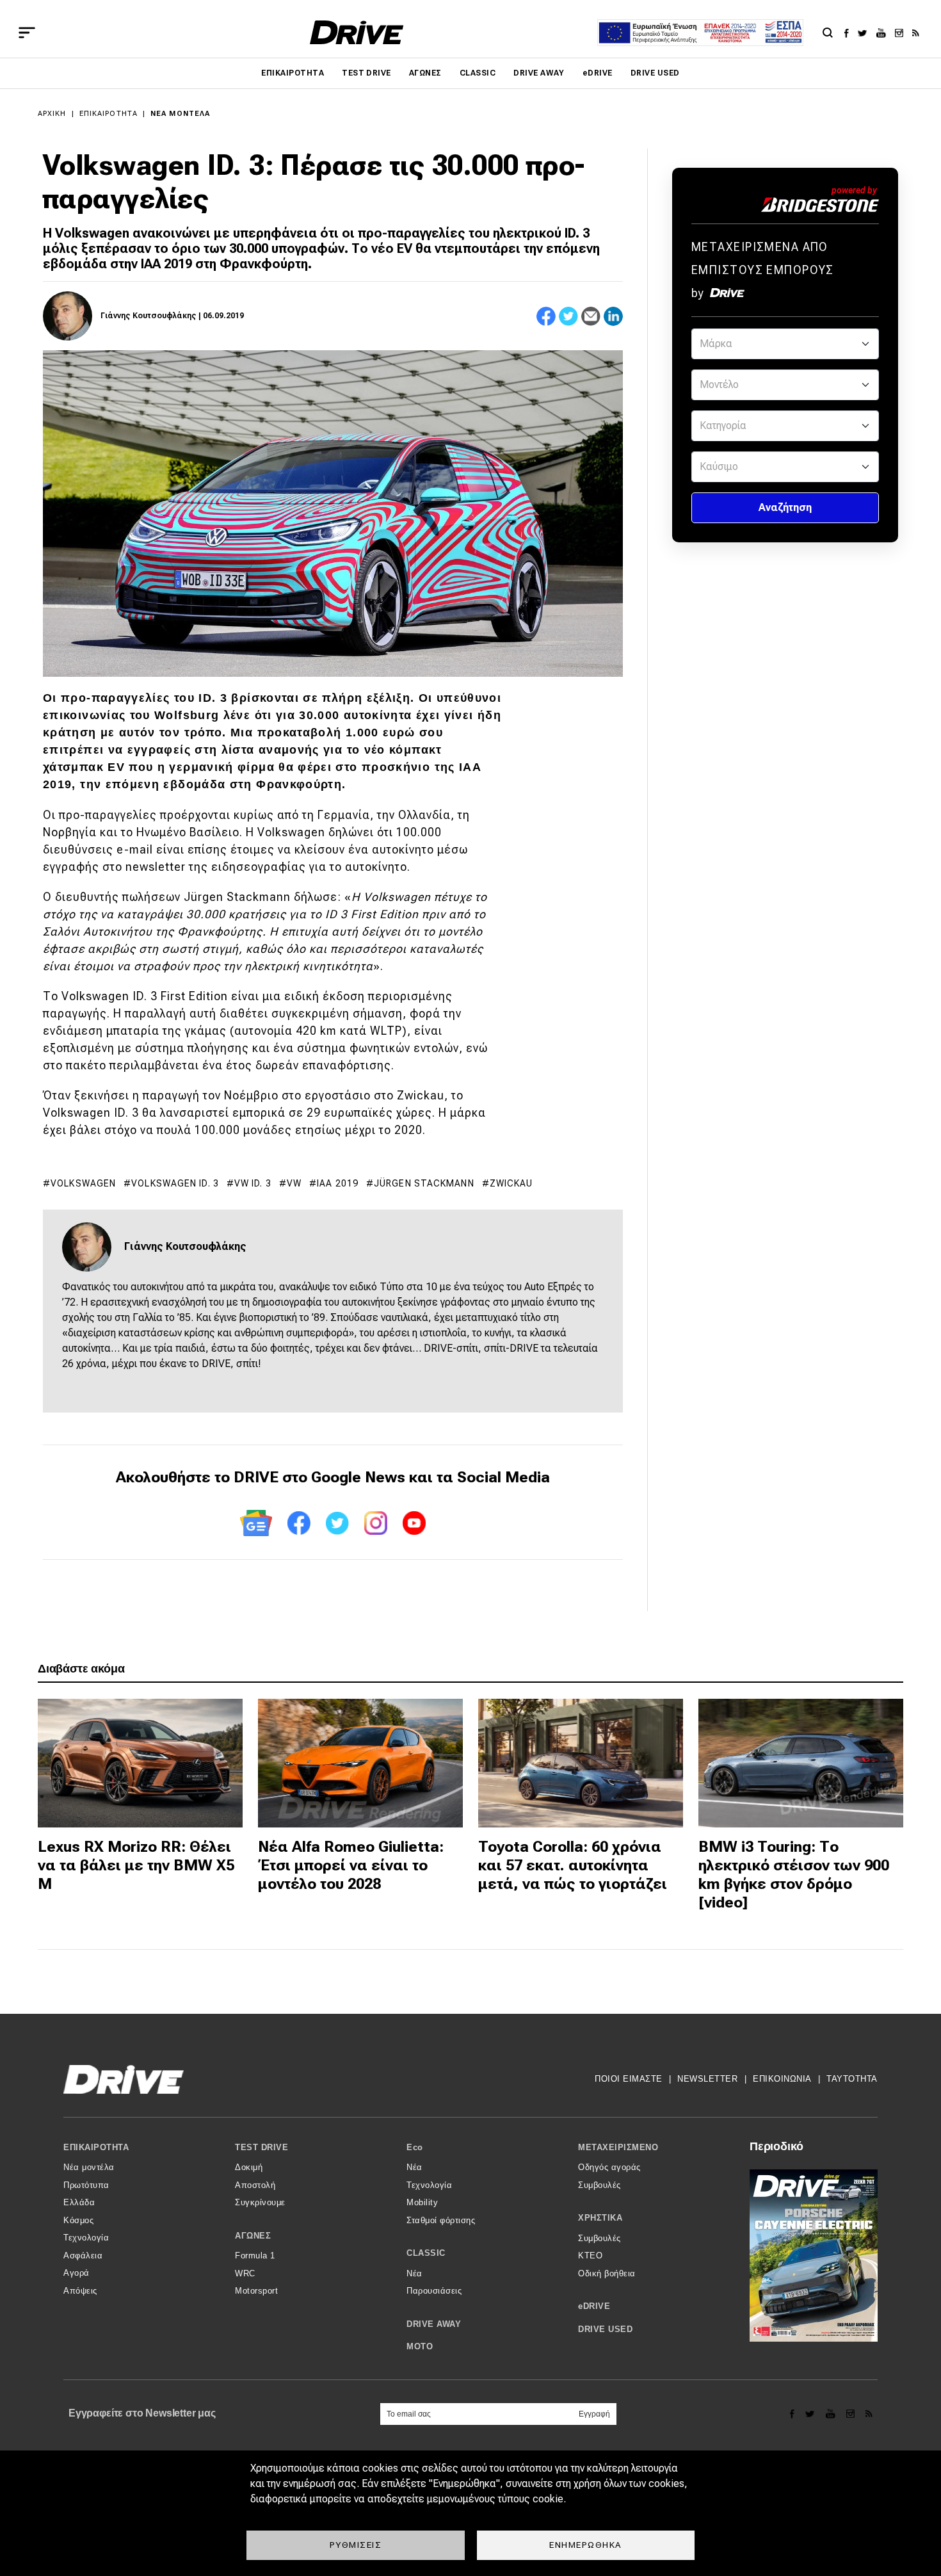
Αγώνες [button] (253, 2236)
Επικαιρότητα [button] (96, 2147)
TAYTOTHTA (852, 2079)
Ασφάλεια (83, 2256)
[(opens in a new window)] (850, 33)
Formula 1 (255, 2256)
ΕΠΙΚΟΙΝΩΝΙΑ (782, 2079)
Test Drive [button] (261, 2147)
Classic (478, 73)
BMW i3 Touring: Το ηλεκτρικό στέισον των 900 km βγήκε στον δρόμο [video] (794, 1874)
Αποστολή (255, 2185)
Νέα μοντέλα (180, 114)
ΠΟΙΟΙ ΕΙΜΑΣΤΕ (629, 2079)
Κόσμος (78, 2220)
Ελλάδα (79, 2202)
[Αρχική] (357, 32)
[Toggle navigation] (27, 33)
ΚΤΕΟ (590, 2256)
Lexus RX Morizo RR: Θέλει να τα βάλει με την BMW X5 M (136, 1865)
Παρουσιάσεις (434, 2291)
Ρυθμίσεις (356, 2545)
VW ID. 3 (253, 1183)
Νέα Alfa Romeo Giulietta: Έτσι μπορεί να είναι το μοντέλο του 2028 (351, 1865)
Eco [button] (415, 2147)
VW (294, 1183)
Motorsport (256, 2291)
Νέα (414, 2167)
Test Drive (366, 73)
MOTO (420, 2346)
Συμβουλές (599, 2185)
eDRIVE (598, 73)
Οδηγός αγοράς (609, 2167)
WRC (245, 2273)
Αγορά (76, 2273)
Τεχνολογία (86, 2238)
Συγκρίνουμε (260, 2202)
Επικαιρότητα (293, 73)
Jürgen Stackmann (424, 1183)
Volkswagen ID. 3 (175, 1183)
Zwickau (511, 1183)
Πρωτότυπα (86, 2185)
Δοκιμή (249, 2167)
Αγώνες (425, 73)
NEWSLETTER (707, 2079)
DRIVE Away (539, 73)
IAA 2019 (338, 1183)
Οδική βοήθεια (607, 2273)
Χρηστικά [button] (600, 2218)
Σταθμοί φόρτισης (441, 2220)
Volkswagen (83, 1183)
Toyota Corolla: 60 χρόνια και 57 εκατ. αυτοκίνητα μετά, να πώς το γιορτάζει (573, 1865)
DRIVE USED (655, 73)
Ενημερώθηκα (586, 2545)
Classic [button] (426, 2253)
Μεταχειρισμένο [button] (618, 2147)
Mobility (422, 2202)
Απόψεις (80, 2291)
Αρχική (52, 114)
